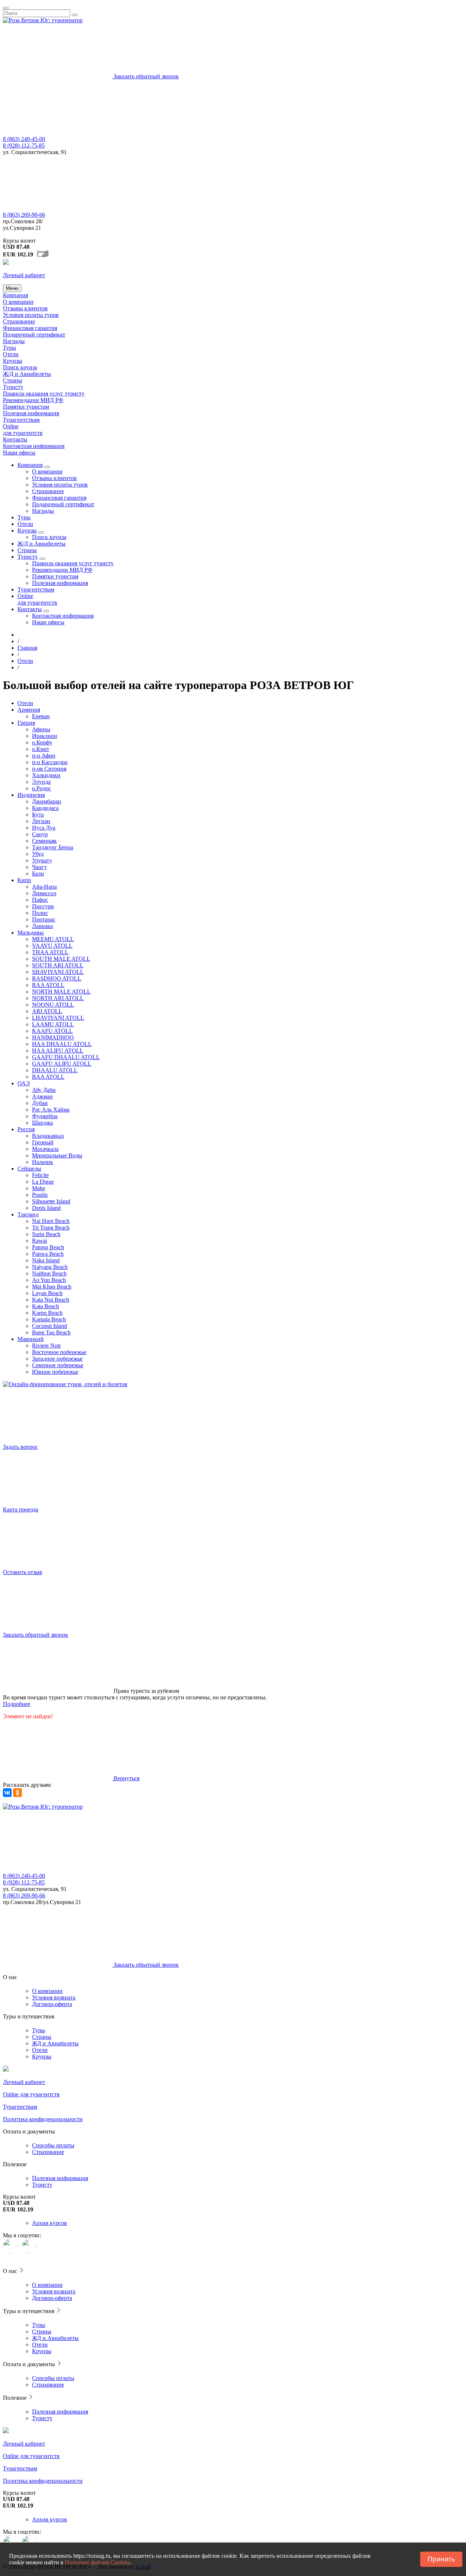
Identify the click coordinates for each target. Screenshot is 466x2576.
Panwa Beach (48, 1254)
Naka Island (46, 1260)
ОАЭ (24, 1083)
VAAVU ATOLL (52, 946)
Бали (38, 874)
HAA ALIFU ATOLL (58, 1051)
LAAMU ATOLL (53, 1024)
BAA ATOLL (48, 1077)
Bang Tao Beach (51, 1332)
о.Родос (42, 788)
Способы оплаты (53, 2145)
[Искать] (75, 15)
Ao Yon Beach (49, 1280)
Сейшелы (29, 1169)
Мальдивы (31, 933)
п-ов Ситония (49, 769)
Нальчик (43, 1162)
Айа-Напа (44, 887)
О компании (18, 302)
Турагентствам (21, 420)
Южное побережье (55, 1372)
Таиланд (28, 1214)
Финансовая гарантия (30, 328)
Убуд (38, 854)
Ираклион (45, 736)
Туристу (13, 387)
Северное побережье (58, 1365)
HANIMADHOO (53, 1037)
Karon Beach (47, 1313)
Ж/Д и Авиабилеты (27, 374)
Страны (13, 380)
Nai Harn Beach (51, 1221)
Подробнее (17, 1704)
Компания (15, 295)
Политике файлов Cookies (97, 2562)
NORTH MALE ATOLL (61, 992)
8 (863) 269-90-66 (24, 215)
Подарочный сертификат (34, 335)
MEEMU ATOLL (53, 939)
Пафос (40, 900)
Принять (441, 2559)
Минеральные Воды (57, 1155)
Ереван (41, 716)
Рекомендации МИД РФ (33, 400)
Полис (40, 913)
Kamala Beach (49, 1319)
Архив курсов (50, 2223)
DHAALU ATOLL (55, 1070)
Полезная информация (31, 413)
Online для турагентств (23, 430)
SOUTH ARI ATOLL (58, 965)
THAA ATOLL (50, 952)
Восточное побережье (59, 1352)
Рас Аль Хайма (51, 1110)
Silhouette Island (51, 1201)
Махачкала (45, 1149)
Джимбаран (47, 801)
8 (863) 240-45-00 (24, 139)
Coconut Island (50, 1326)
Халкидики (46, 775)
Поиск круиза (20, 367)
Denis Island (46, 1208)
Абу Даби (44, 1090)
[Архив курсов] (43, 255)
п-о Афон (44, 756)
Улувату (42, 860)
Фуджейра (45, 1116)
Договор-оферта (52, 2004)
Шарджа (42, 1123)
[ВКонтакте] (7, 1793)
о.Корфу (42, 742)
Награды (14, 341)
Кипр (24, 880)
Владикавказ (48, 1136)
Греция (26, 723)
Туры (9, 348)
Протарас (44, 919)
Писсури (43, 906)
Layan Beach (47, 1293)
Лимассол (44, 893)
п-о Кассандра (50, 762)
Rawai (40, 1241)
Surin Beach (46, 1234)
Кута (38, 815)
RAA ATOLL (48, 985)
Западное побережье (57, 1359)
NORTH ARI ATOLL (58, 998)
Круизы (13, 361)
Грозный (43, 1142)
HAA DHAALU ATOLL (62, 1044)
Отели (11, 354)
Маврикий (31, 1339)
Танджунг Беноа (53, 847)
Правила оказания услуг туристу (44, 394)
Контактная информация (34, 446)
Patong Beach (48, 1247)
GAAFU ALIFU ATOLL (62, 1064)
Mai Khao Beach (52, 1287)
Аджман (42, 1096)
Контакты (15, 439)
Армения (29, 710)
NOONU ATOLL (53, 1005)
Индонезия (31, 795)
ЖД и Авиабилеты (55, 2043)
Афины (41, 729)
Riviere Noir (46, 1346)
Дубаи (40, 1103)
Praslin (40, 1195)
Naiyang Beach (50, 1267)
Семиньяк (44, 841)
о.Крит (41, 749)
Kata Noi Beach (51, 1300)
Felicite (40, 1175)
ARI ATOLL (47, 1011)
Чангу (40, 867)
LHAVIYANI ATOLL (58, 1018)
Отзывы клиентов (25, 308)
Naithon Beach (49, 1273)
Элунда (41, 782)
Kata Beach (46, 1306)
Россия (26, 1129)
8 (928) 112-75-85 (24, 145)
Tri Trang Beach (51, 1228)
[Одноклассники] (17, 1793)
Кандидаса (45, 808)
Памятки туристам (26, 407)
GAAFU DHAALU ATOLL (66, 1057)
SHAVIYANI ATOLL (58, 972)
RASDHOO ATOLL (57, 978)
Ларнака (42, 926)
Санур (40, 834)
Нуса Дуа (44, 828)
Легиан (41, 821)
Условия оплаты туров (31, 315)
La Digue (43, 1182)
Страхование (19, 321)
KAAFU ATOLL (52, 1031)
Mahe (39, 1188)
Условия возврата (54, 1997)
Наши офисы (19, 453)
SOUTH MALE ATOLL (61, 959)
